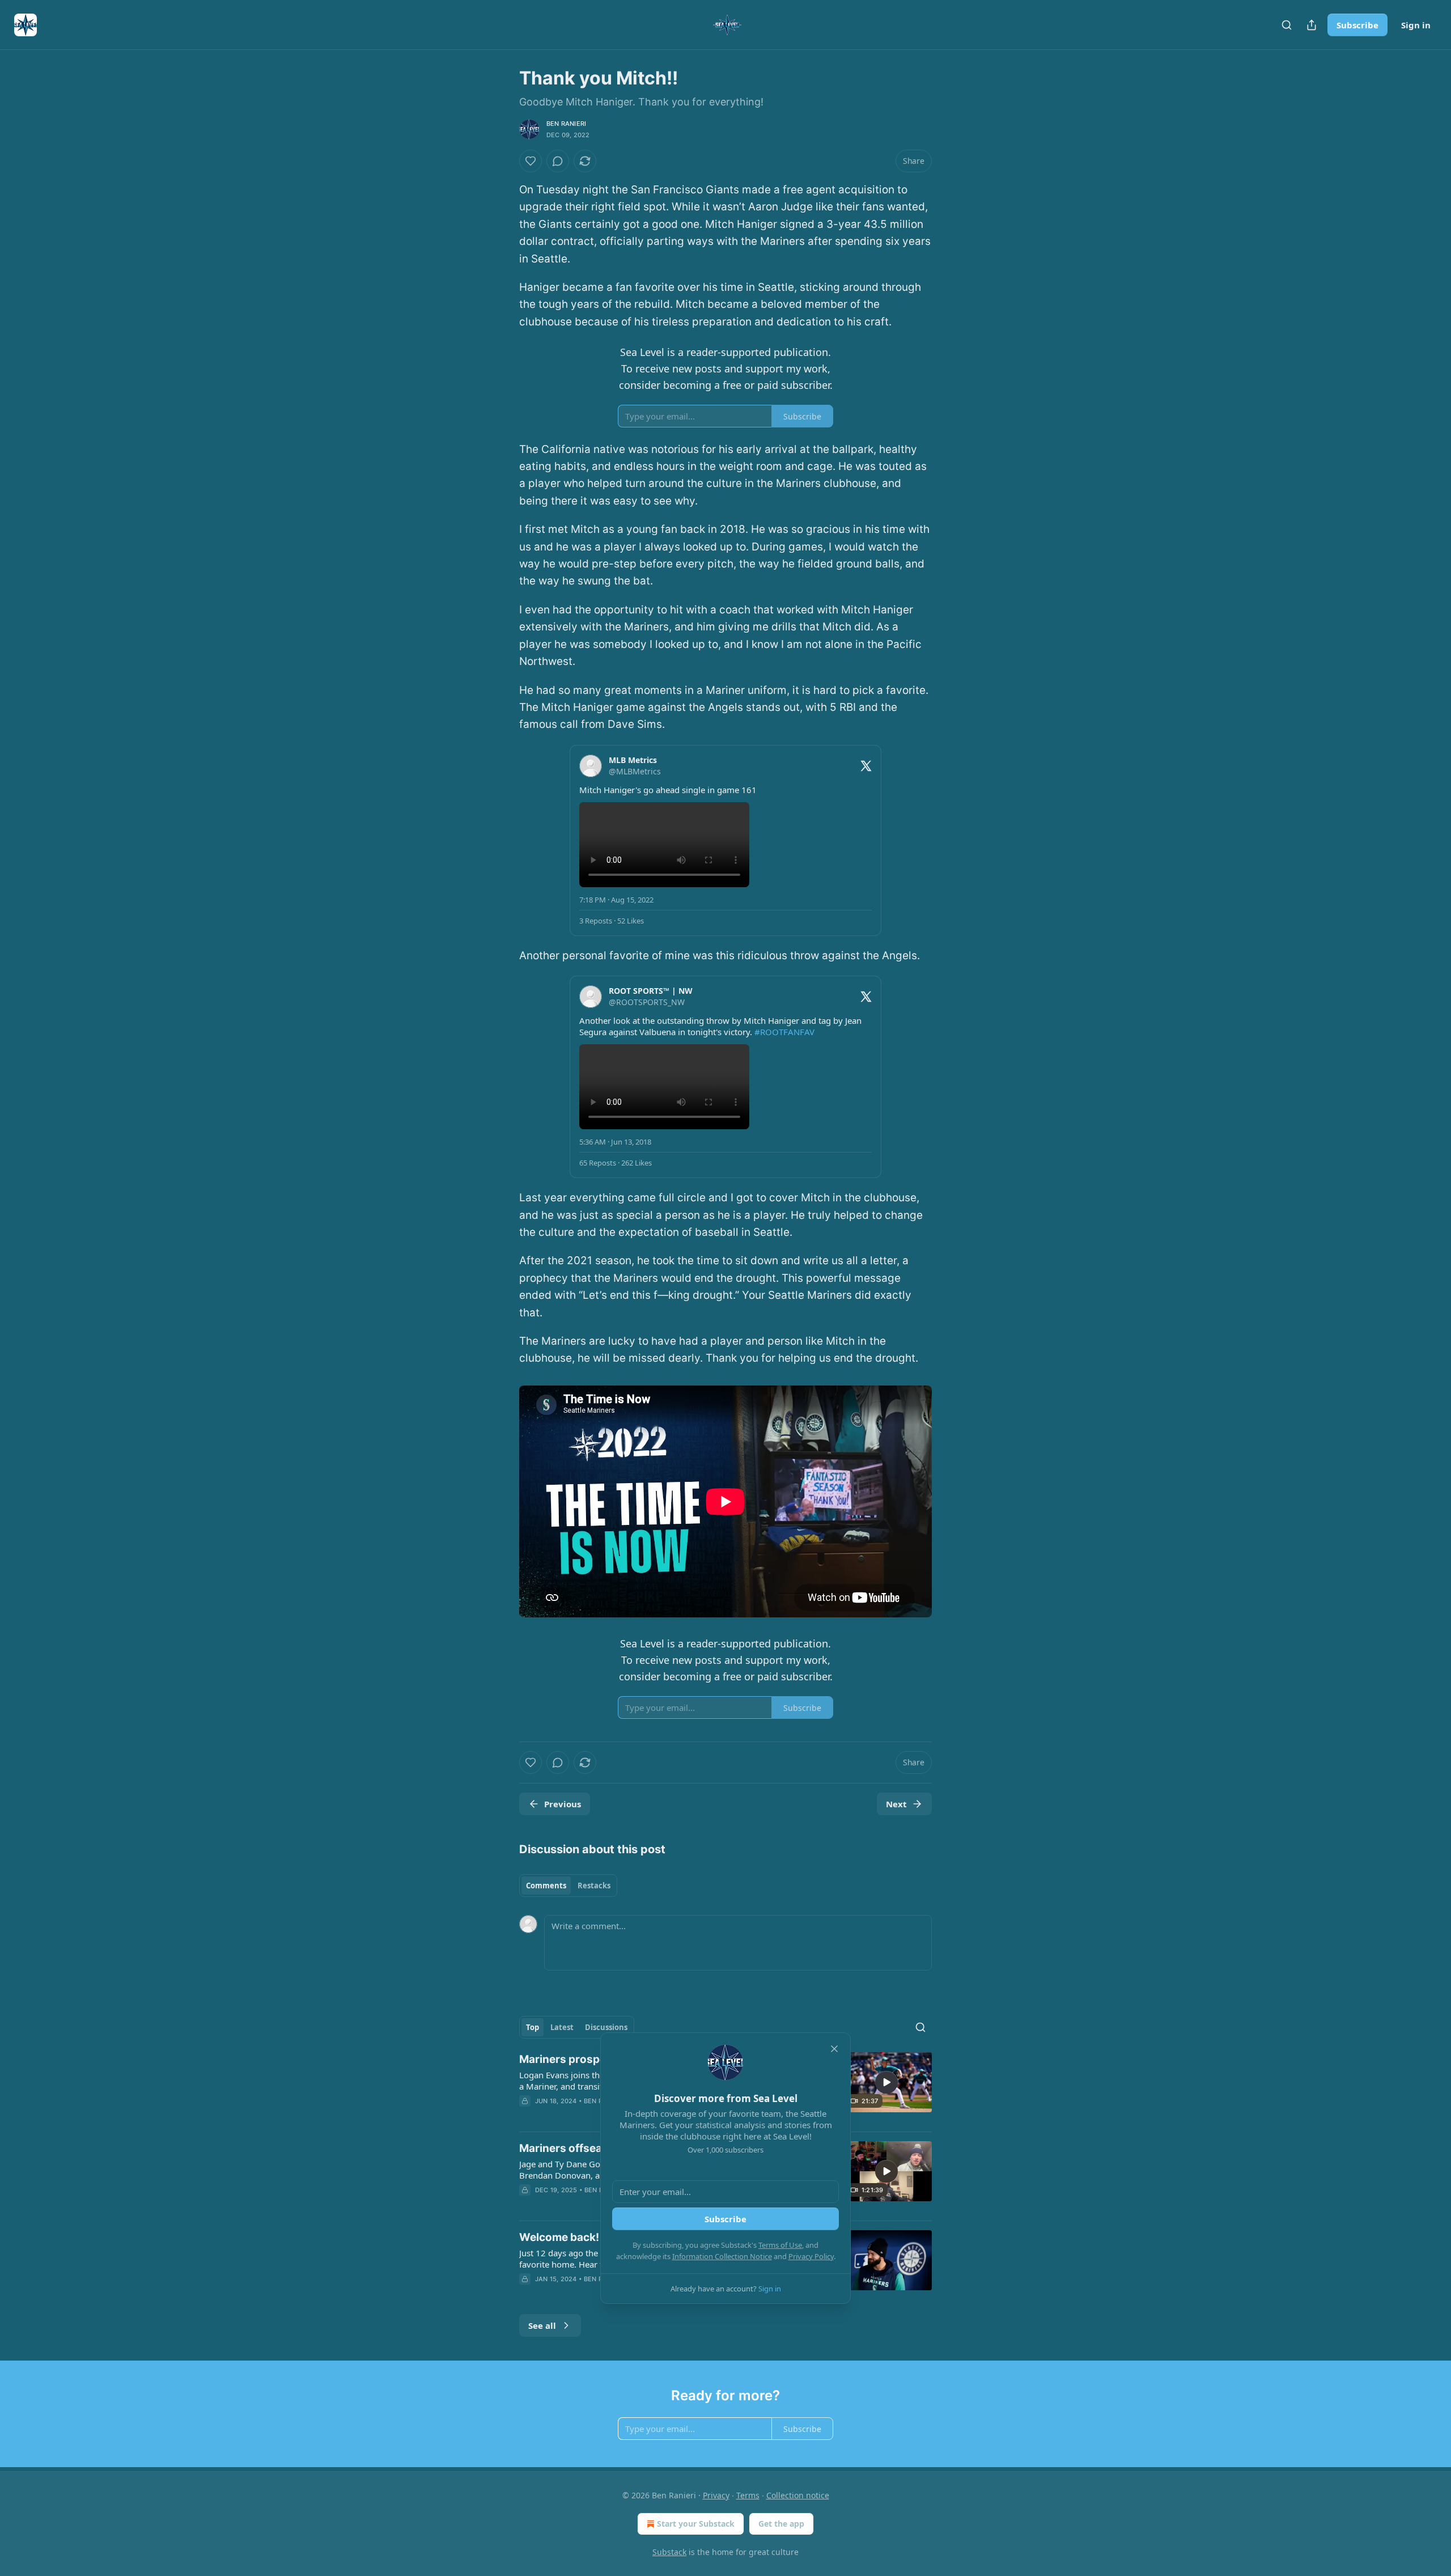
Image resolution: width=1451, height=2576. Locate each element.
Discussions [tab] (606, 2027)
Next (896, 1804)
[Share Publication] (1312, 25)
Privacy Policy (811, 2256)
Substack (669, 2552)
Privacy (716, 2495)
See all (542, 2325)
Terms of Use (780, 2245)
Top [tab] (533, 2027)
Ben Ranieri (566, 124)
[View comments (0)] (558, 161)
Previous (563, 1804)
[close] (834, 2049)
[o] (886, 2082)
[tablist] (568, 1886)
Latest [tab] (562, 2027)
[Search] (1287, 25)
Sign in (1416, 25)
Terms (748, 2495)
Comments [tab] (546, 1886)
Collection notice (798, 2495)
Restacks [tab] (594, 1886)
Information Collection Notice (722, 2256)
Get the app (781, 2524)
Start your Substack (696, 2524)
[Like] (531, 161)
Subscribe (1357, 25)
